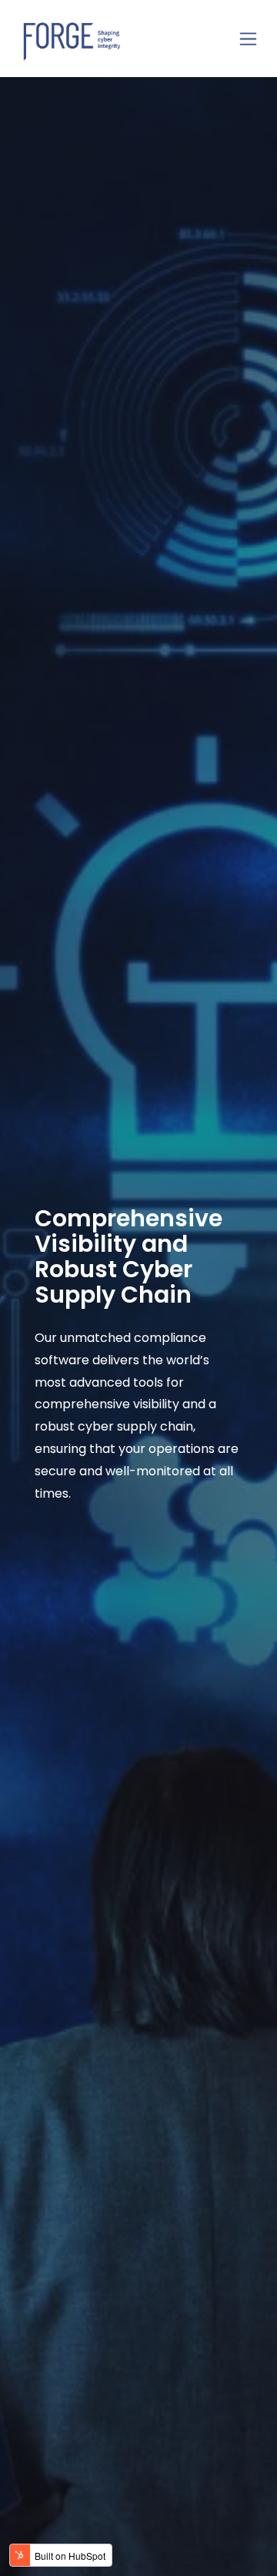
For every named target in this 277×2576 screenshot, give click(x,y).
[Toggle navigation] (248, 39)
